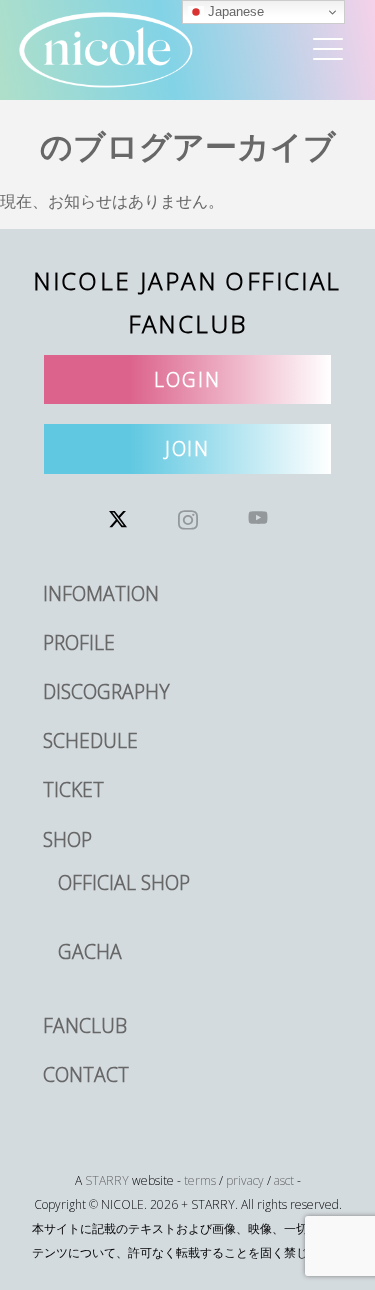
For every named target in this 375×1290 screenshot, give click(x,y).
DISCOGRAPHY (106, 691)
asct (284, 1180)
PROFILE (79, 642)
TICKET (73, 789)
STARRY (107, 1180)
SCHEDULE (90, 740)
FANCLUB (85, 1025)
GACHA (90, 951)
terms (200, 1180)
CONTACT (86, 1074)
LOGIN (187, 379)
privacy (245, 1180)
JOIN (188, 448)
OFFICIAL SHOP (124, 882)
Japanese (234, 11)
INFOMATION (101, 593)
